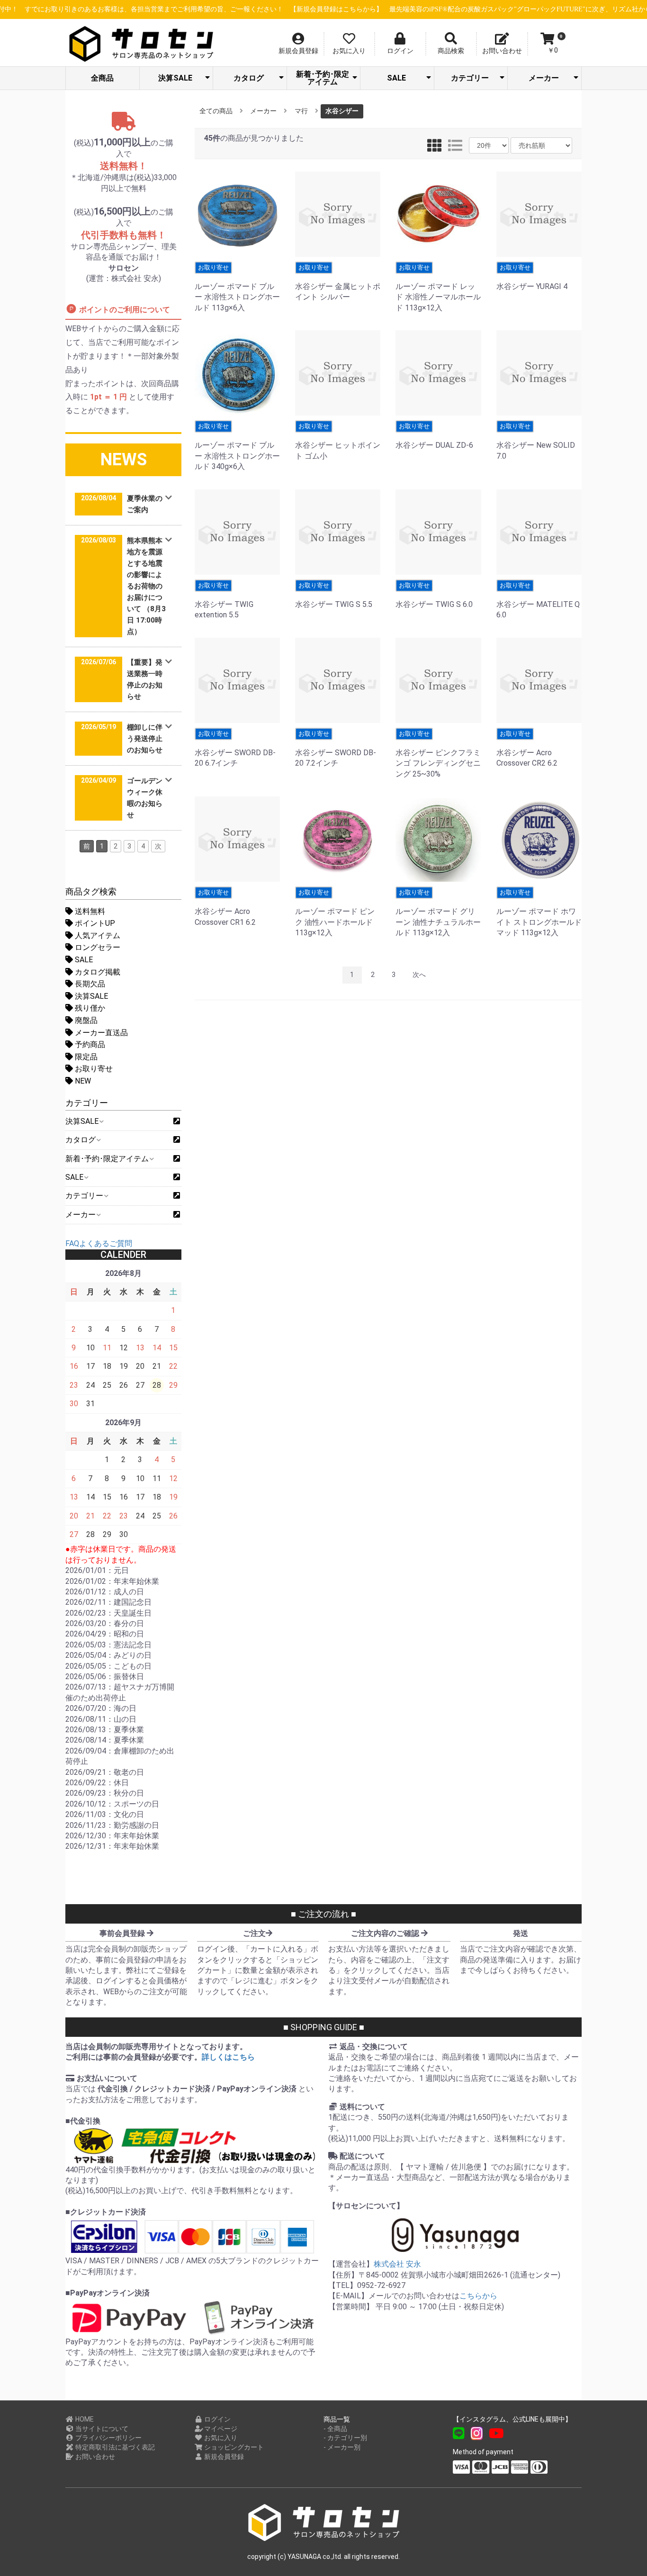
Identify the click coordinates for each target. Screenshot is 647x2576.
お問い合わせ (94, 2457)
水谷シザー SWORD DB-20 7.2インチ (336, 749)
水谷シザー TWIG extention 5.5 (224, 601)
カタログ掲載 (97, 972)
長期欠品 (89, 984)
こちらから (478, 2296)
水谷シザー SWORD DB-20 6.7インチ (235, 749)
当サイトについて (101, 2429)
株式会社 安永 (397, 2264)
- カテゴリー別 (345, 2438)
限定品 (85, 1057)
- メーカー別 (342, 2447)
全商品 (102, 78)
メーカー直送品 (100, 1033)
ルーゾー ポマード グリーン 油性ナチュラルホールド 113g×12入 (438, 913)
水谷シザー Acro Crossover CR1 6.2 (225, 908)
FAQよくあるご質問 (99, 1243)
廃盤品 (85, 1020)
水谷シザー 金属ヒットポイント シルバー (338, 283)
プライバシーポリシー (108, 2438)
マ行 (301, 111)
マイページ (220, 2429)
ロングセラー (97, 947)
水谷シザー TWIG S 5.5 (334, 595)
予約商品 (89, 1044)
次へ (419, 975)
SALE (396, 78)
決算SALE (175, 78)
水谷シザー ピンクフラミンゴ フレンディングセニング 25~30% (438, 754)
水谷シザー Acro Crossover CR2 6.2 (527, 749)
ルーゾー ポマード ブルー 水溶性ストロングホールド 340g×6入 (237, 447)
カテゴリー (470, 78)
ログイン (217, 2419)
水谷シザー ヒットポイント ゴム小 (338, 441)
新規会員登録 (223, 2457)
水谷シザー (342, 111)
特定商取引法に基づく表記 (114, 2447)
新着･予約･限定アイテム (323, 78)
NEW (82, 1081)
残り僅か (89, 1008)
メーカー (544, 78)
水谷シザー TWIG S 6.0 (434, 595)
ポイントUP (94, 923)
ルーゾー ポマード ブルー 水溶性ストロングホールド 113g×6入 (237, 288)
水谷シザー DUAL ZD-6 (434, 436)
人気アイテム (97, 935)
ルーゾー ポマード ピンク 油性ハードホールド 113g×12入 (335, 913)
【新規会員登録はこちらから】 (320, 9)
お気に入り (220, 2438)
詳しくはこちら (228, 2057)
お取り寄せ (93, 1069)
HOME (84, 2419)
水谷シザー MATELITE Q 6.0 (538, 601)
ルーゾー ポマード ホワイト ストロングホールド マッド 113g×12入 (539, 913)
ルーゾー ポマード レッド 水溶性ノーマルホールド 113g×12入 (438, 288)
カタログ (249, 78)
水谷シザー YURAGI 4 (532, 277)
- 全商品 (335, 2429)
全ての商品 (216, 111)
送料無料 (89, 911)
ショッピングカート (233, 2447)
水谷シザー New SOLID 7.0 (536, 441)
